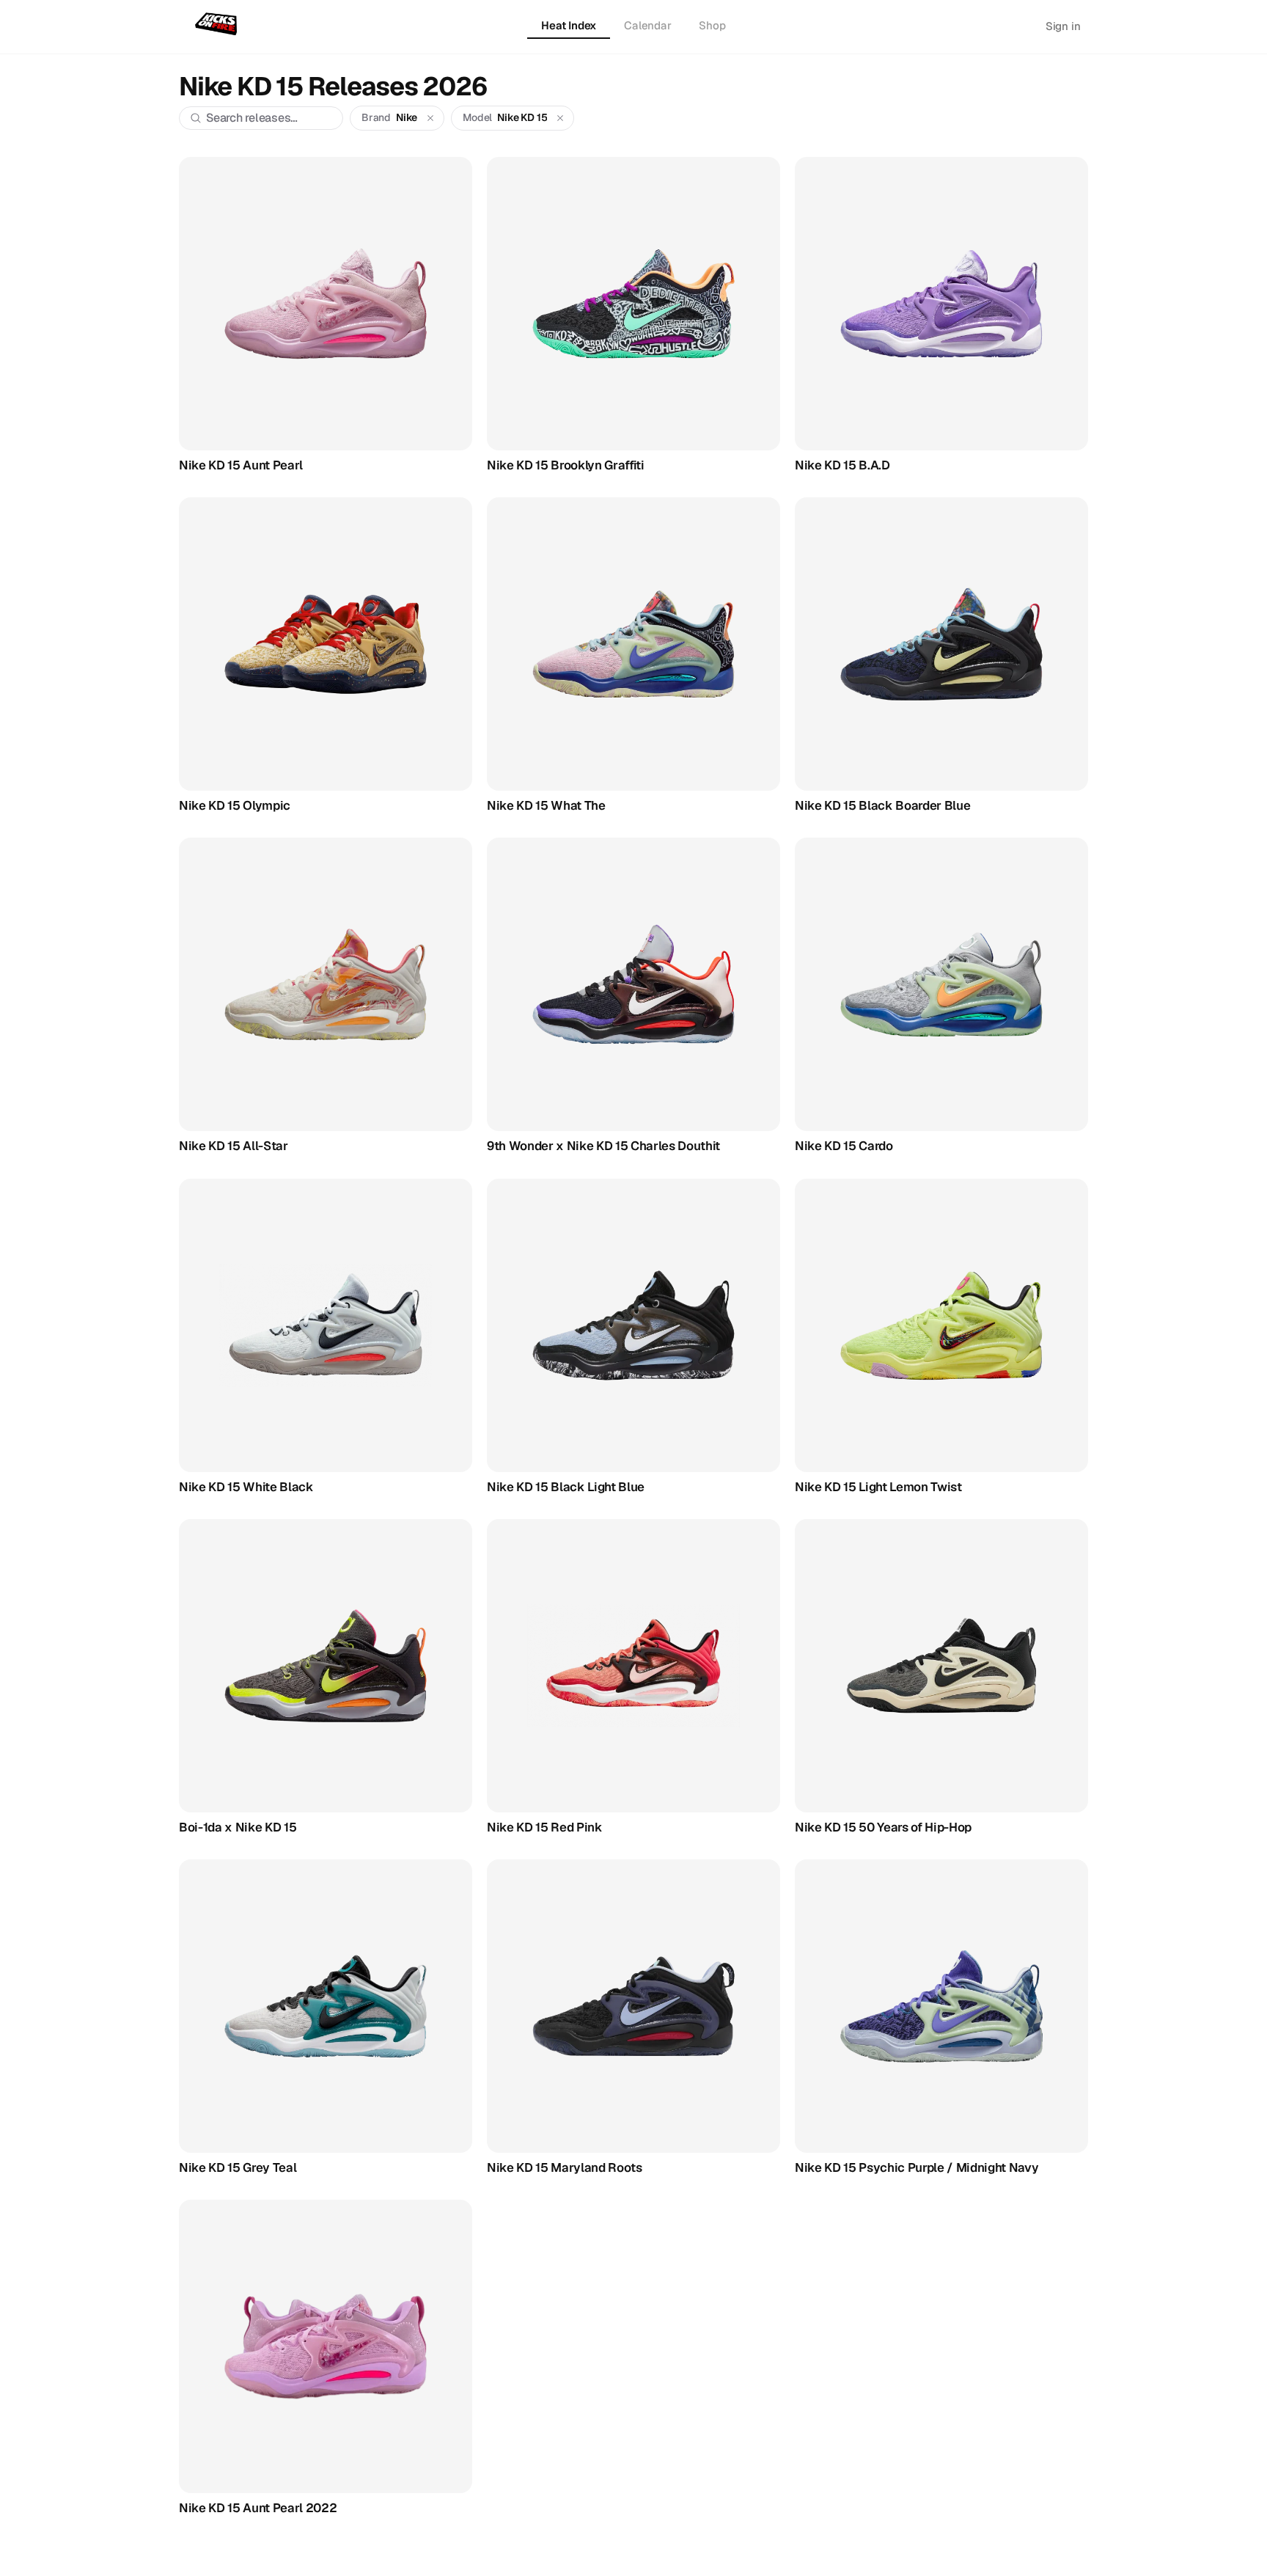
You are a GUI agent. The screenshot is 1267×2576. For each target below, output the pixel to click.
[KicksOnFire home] (219, 25)
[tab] (569, 26)
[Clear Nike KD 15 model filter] (561, 118)
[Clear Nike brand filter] (431, 118)
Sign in (1063, 26)
